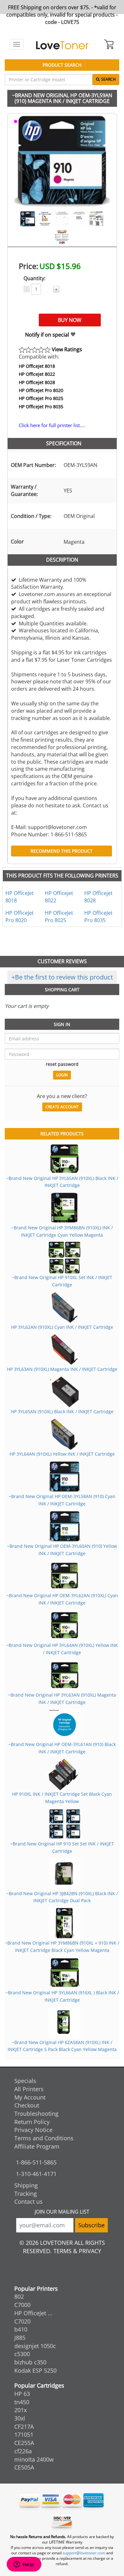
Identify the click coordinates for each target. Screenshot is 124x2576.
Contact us (28, 2201)
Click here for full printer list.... (52, 425)
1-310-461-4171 (36, 2174)
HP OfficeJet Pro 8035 (41, 407)
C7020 (22, 2321)
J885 (20, 2338)
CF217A (24, 2427)
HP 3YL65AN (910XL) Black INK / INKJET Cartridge (62, 1412)
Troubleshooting (36, 2114)
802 (19, 2296)
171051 (24, 2434)
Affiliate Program (37, 2146)
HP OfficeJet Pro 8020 (41, 390)
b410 (21, 2329)
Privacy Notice (33, 2130)
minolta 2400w (34, 2459)
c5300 (22, 2354)
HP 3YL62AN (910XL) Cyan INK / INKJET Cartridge (62, 1327)
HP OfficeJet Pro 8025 (41, 398)
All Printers (29, 2089)
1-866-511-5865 (36, 2162)
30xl (20, 2418)
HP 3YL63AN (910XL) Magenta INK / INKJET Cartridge (62, 1369)
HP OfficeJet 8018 (37, 366)
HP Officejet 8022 (37, 374)
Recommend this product (62, 851)
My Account (30, 2097)
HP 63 (22, 2394)
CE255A (24, 2443)
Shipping (26, 2185)
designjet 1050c (35, 2346)
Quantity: (34, 278)
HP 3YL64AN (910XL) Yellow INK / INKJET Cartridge (62, 1454)
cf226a (23, 2451)
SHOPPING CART (62, 990)
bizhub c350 (30, 2362)
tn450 (22, 2402)
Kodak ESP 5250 (35, 2370)
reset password (62, 1064)
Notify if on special (48, 335)
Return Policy (32, 2122)
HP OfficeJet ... (33, 2313)
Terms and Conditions (44, 2138)
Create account (62, 1107)
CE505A (24, 2467)
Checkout (27, 2105)
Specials (25, 2081)
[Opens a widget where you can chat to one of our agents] (24, 2565)
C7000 (22, 2305)
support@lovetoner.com (84, 2553)
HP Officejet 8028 (37, 382)
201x (21, 2410)
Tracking (26, 2194)
